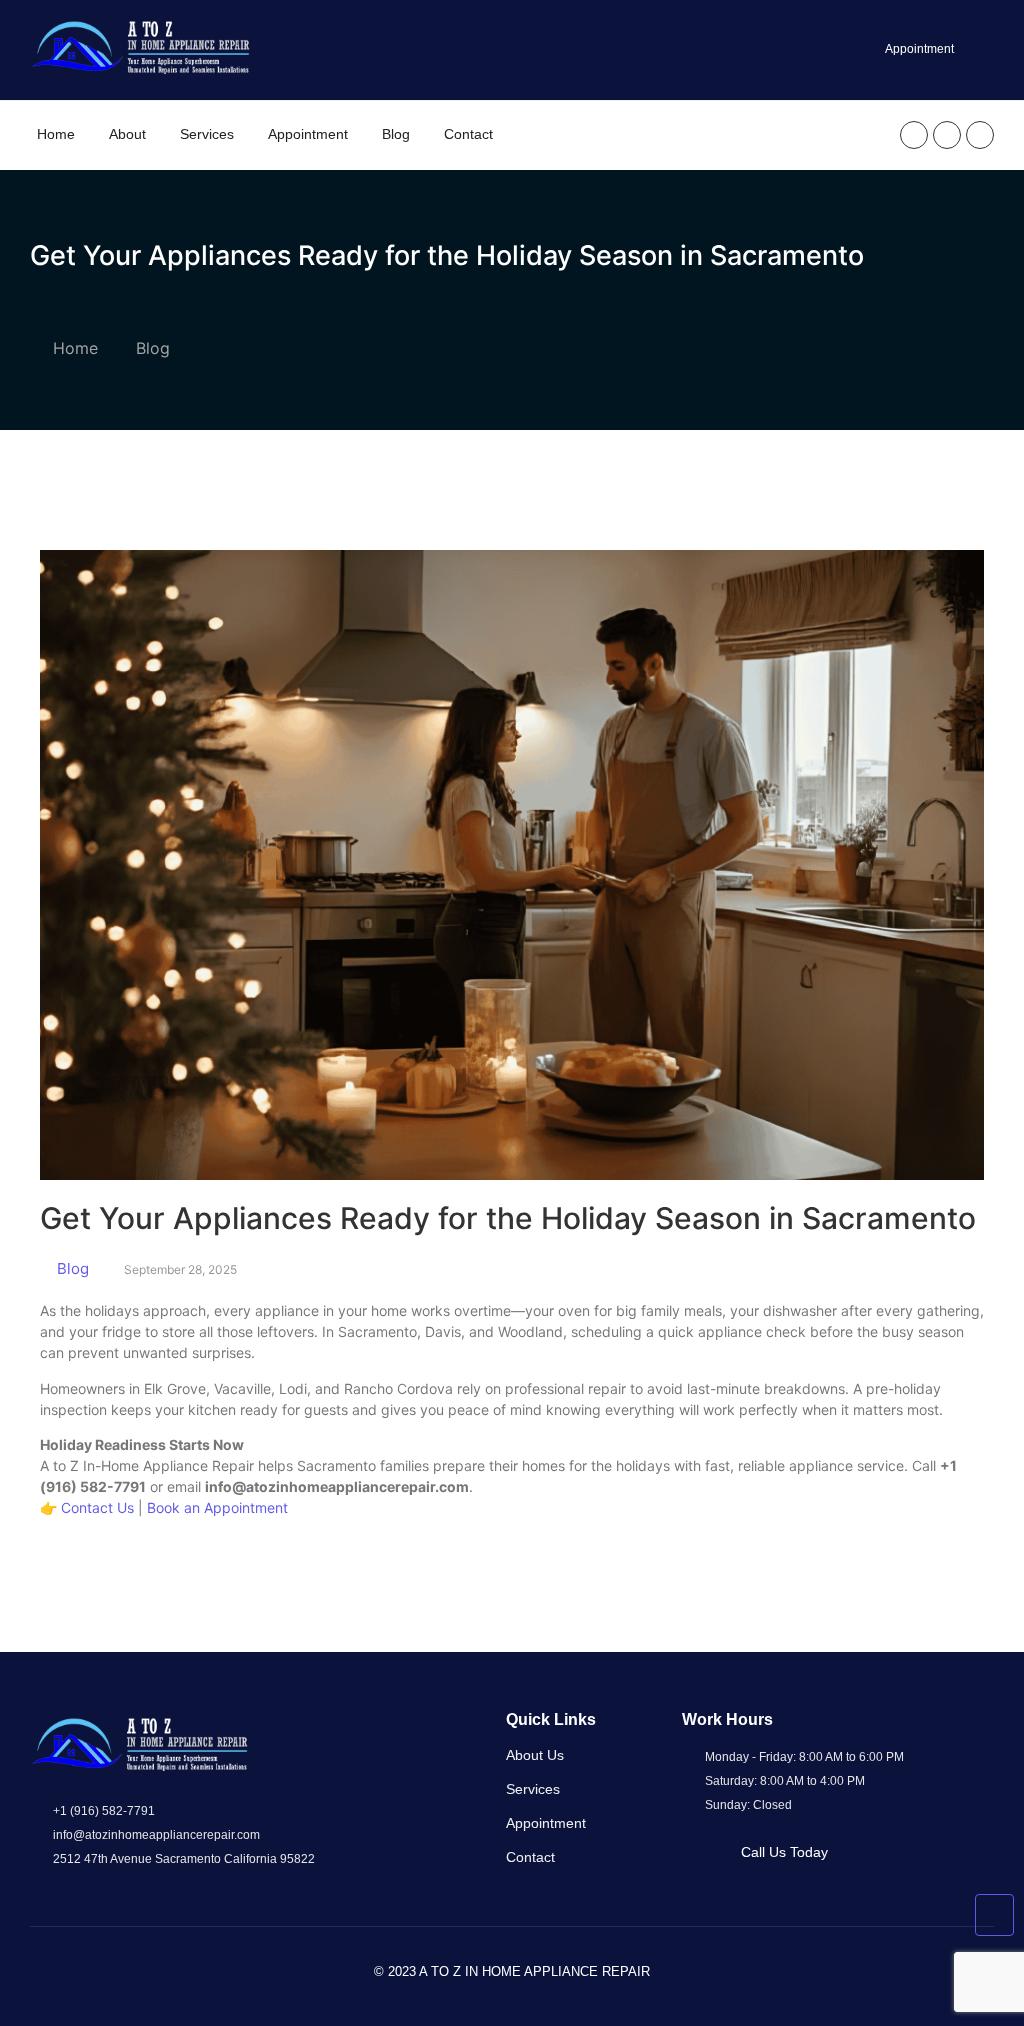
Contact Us (97, 1507)
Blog (396, 134)
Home (56, 134)
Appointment (308, 134)
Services (207, 134)
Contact (468, 134)
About (127, 134)
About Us (535, 1755)
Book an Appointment (217, 1507)
